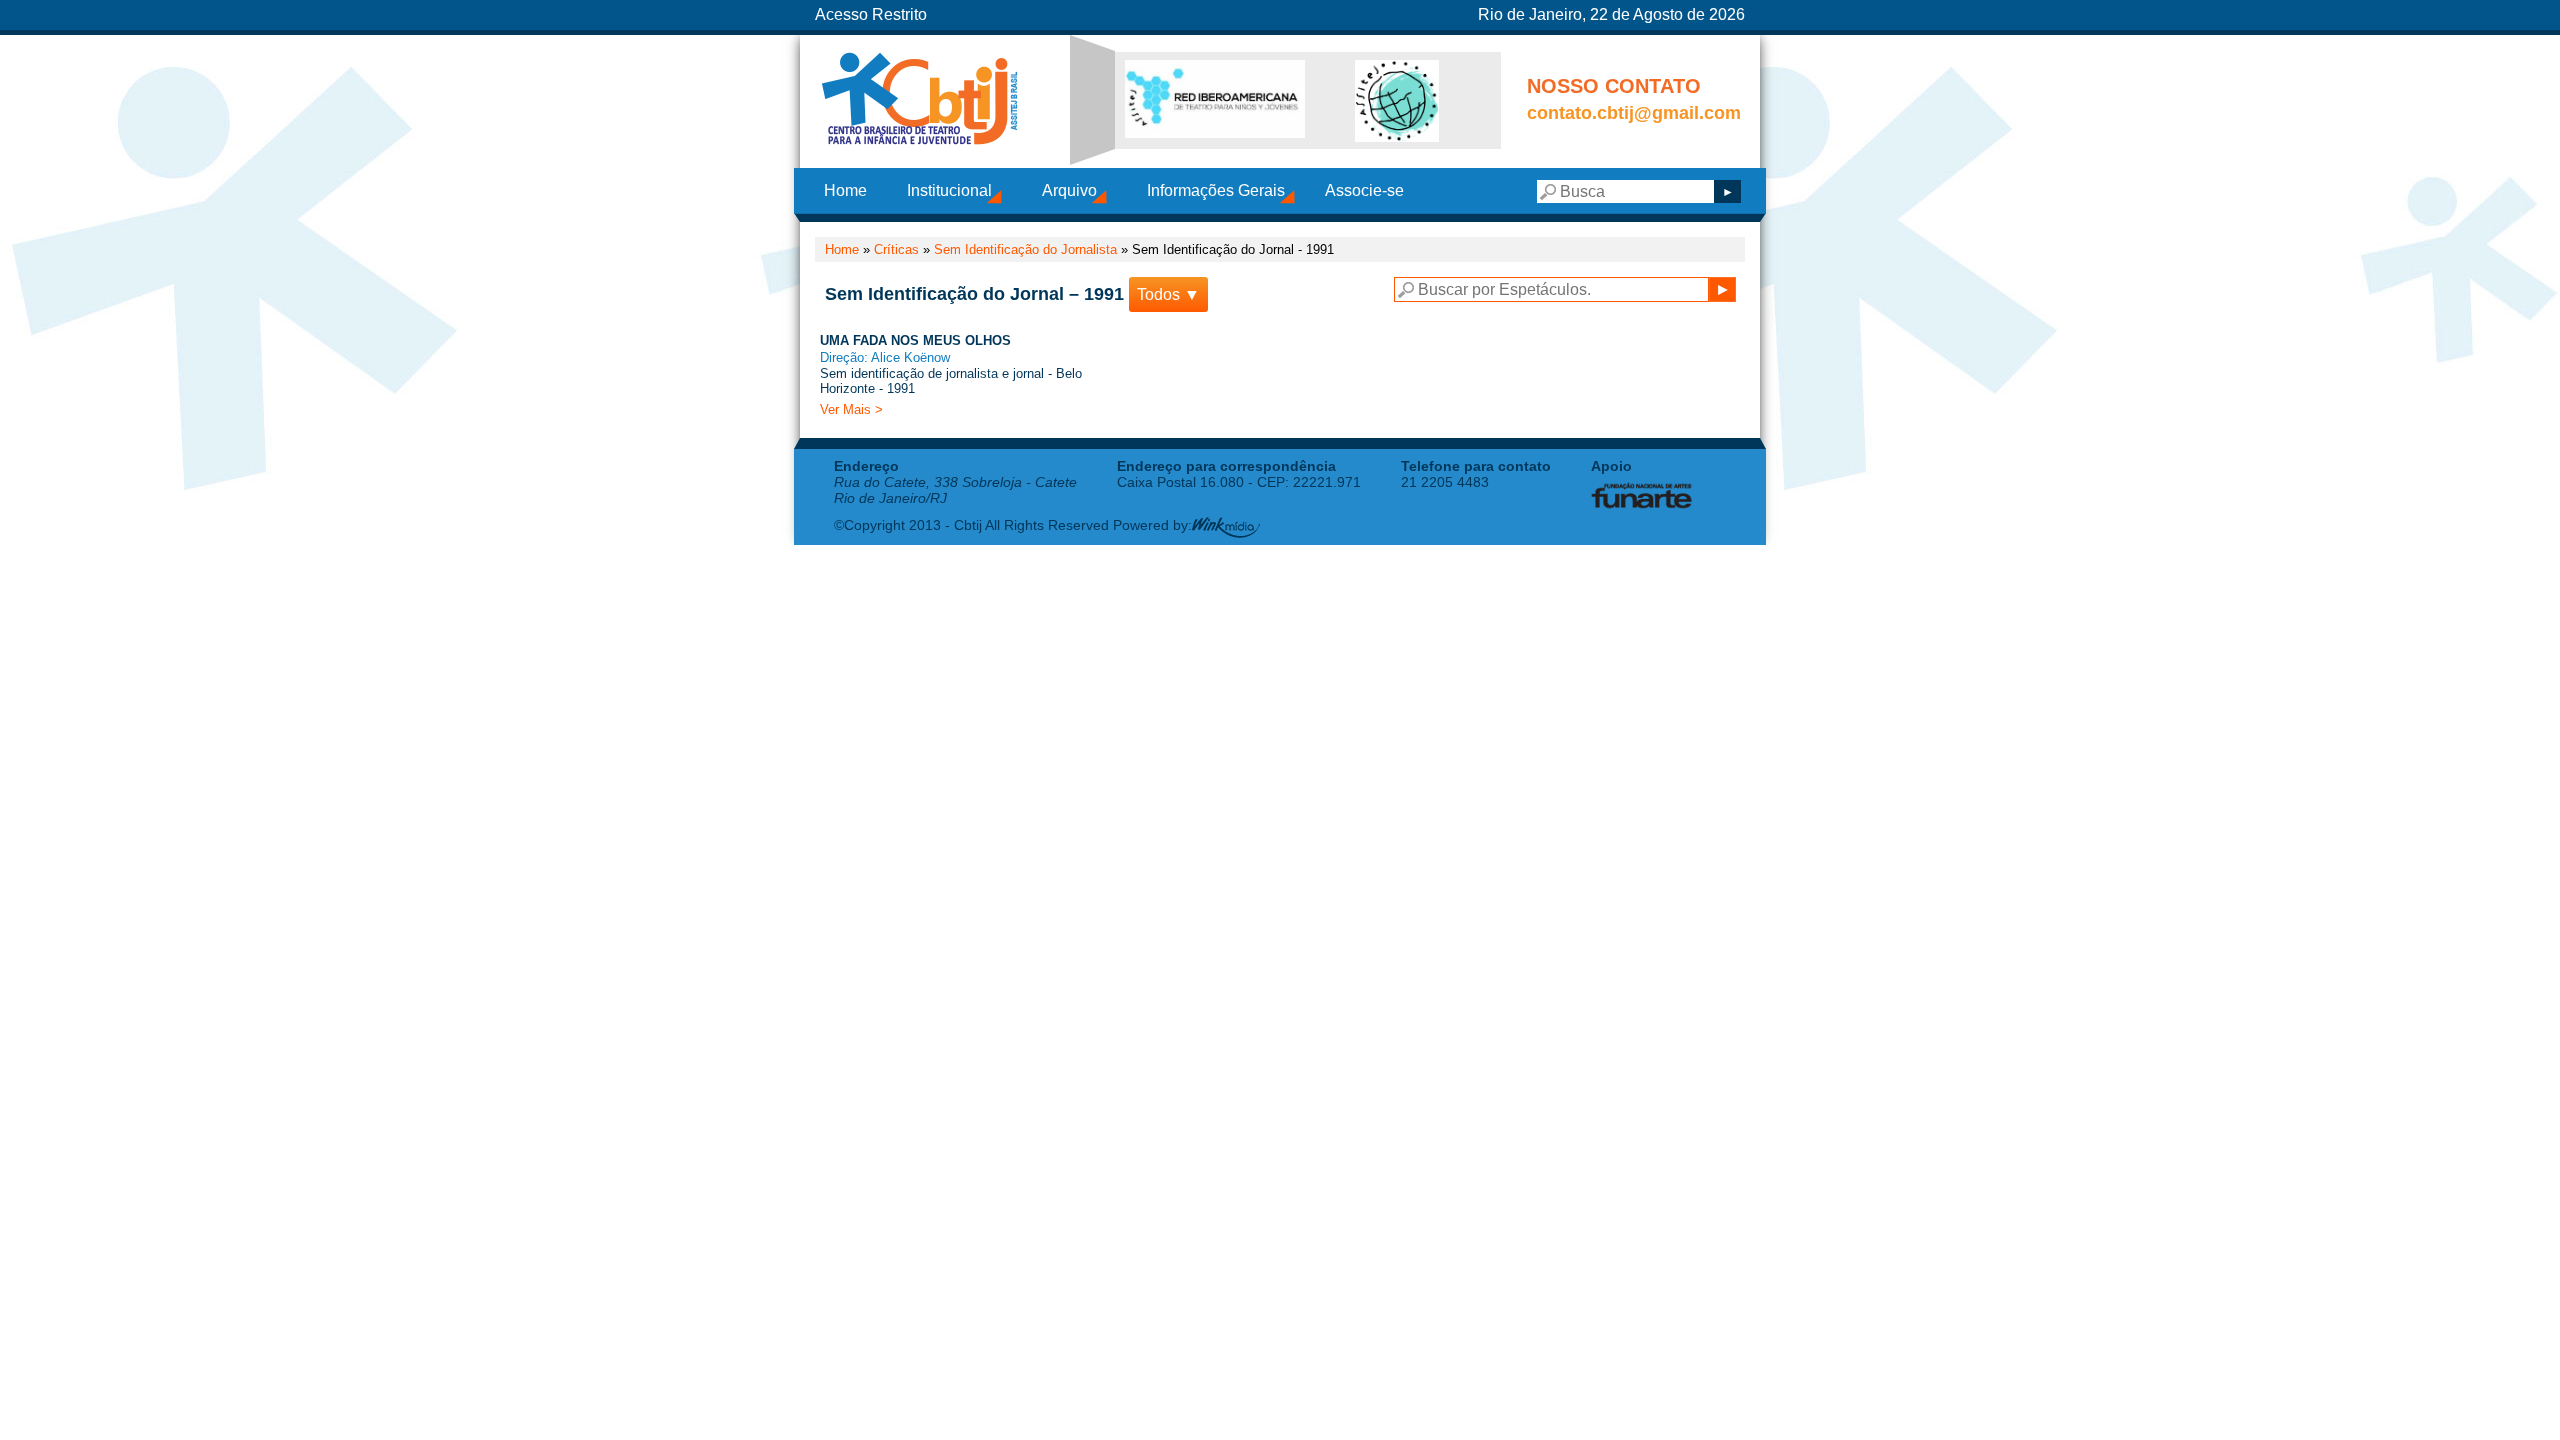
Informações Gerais (1216, 190)
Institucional (949, 190)
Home (845, 190)
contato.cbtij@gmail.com (1634, 113)
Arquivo (1069, 190)
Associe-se (1364, 190)
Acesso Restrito (871, 14)
